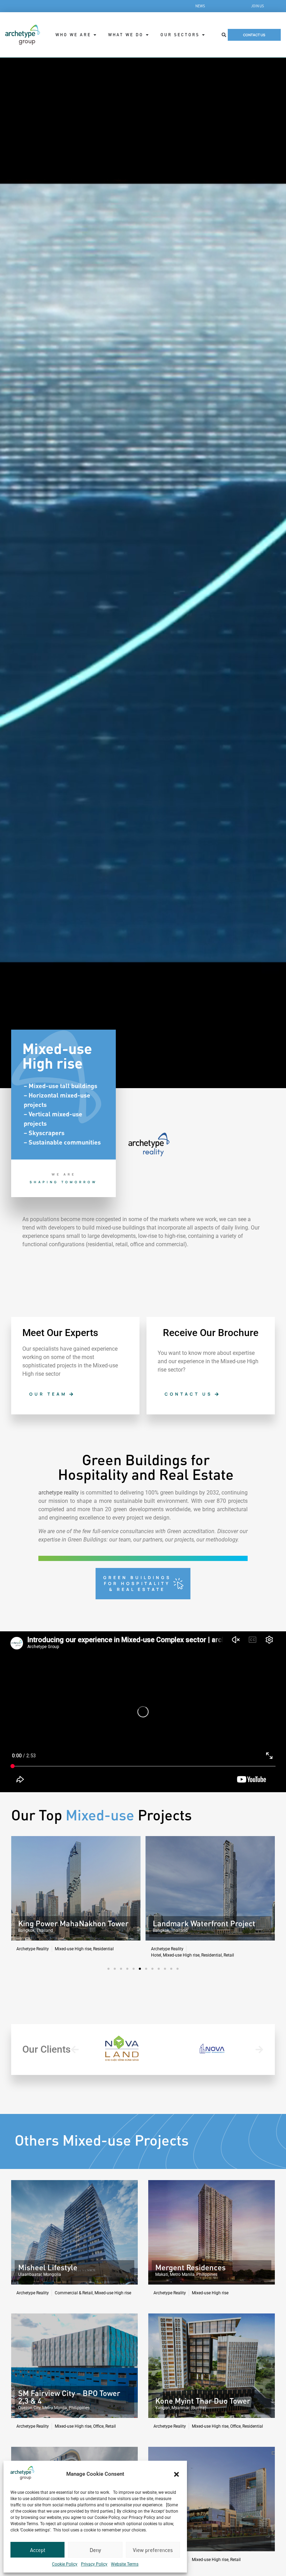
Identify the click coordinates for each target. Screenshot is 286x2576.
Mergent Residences (190, 2267)
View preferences (153, 2550)
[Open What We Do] (147, 35)
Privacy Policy (94, 2564)
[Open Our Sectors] (203, 35)
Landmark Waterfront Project (69, 1923)
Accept (38, 2550)
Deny (95, 2550)
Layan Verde (174, 1923)
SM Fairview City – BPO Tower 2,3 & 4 (69, 2397)
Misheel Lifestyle (48, 2267)
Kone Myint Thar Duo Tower (203, 2401)
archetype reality (59, 1493)
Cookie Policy (65, 2564)
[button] (176, 2474)
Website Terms (125, 2564)
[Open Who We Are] (95, 35)
